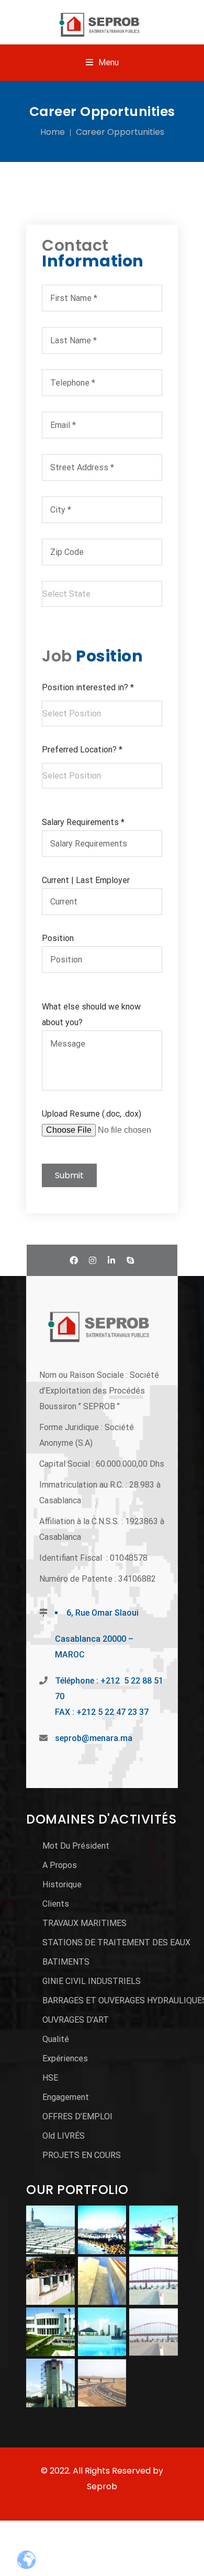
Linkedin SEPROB (111, 1260)
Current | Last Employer (86, 880)
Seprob (102, 2486)
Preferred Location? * (82, 750)
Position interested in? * (88, 687)
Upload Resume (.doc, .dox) (92, 1114)
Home (53, 132)
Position (58, 938)
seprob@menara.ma (94, 1738)
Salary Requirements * (83, 822)
